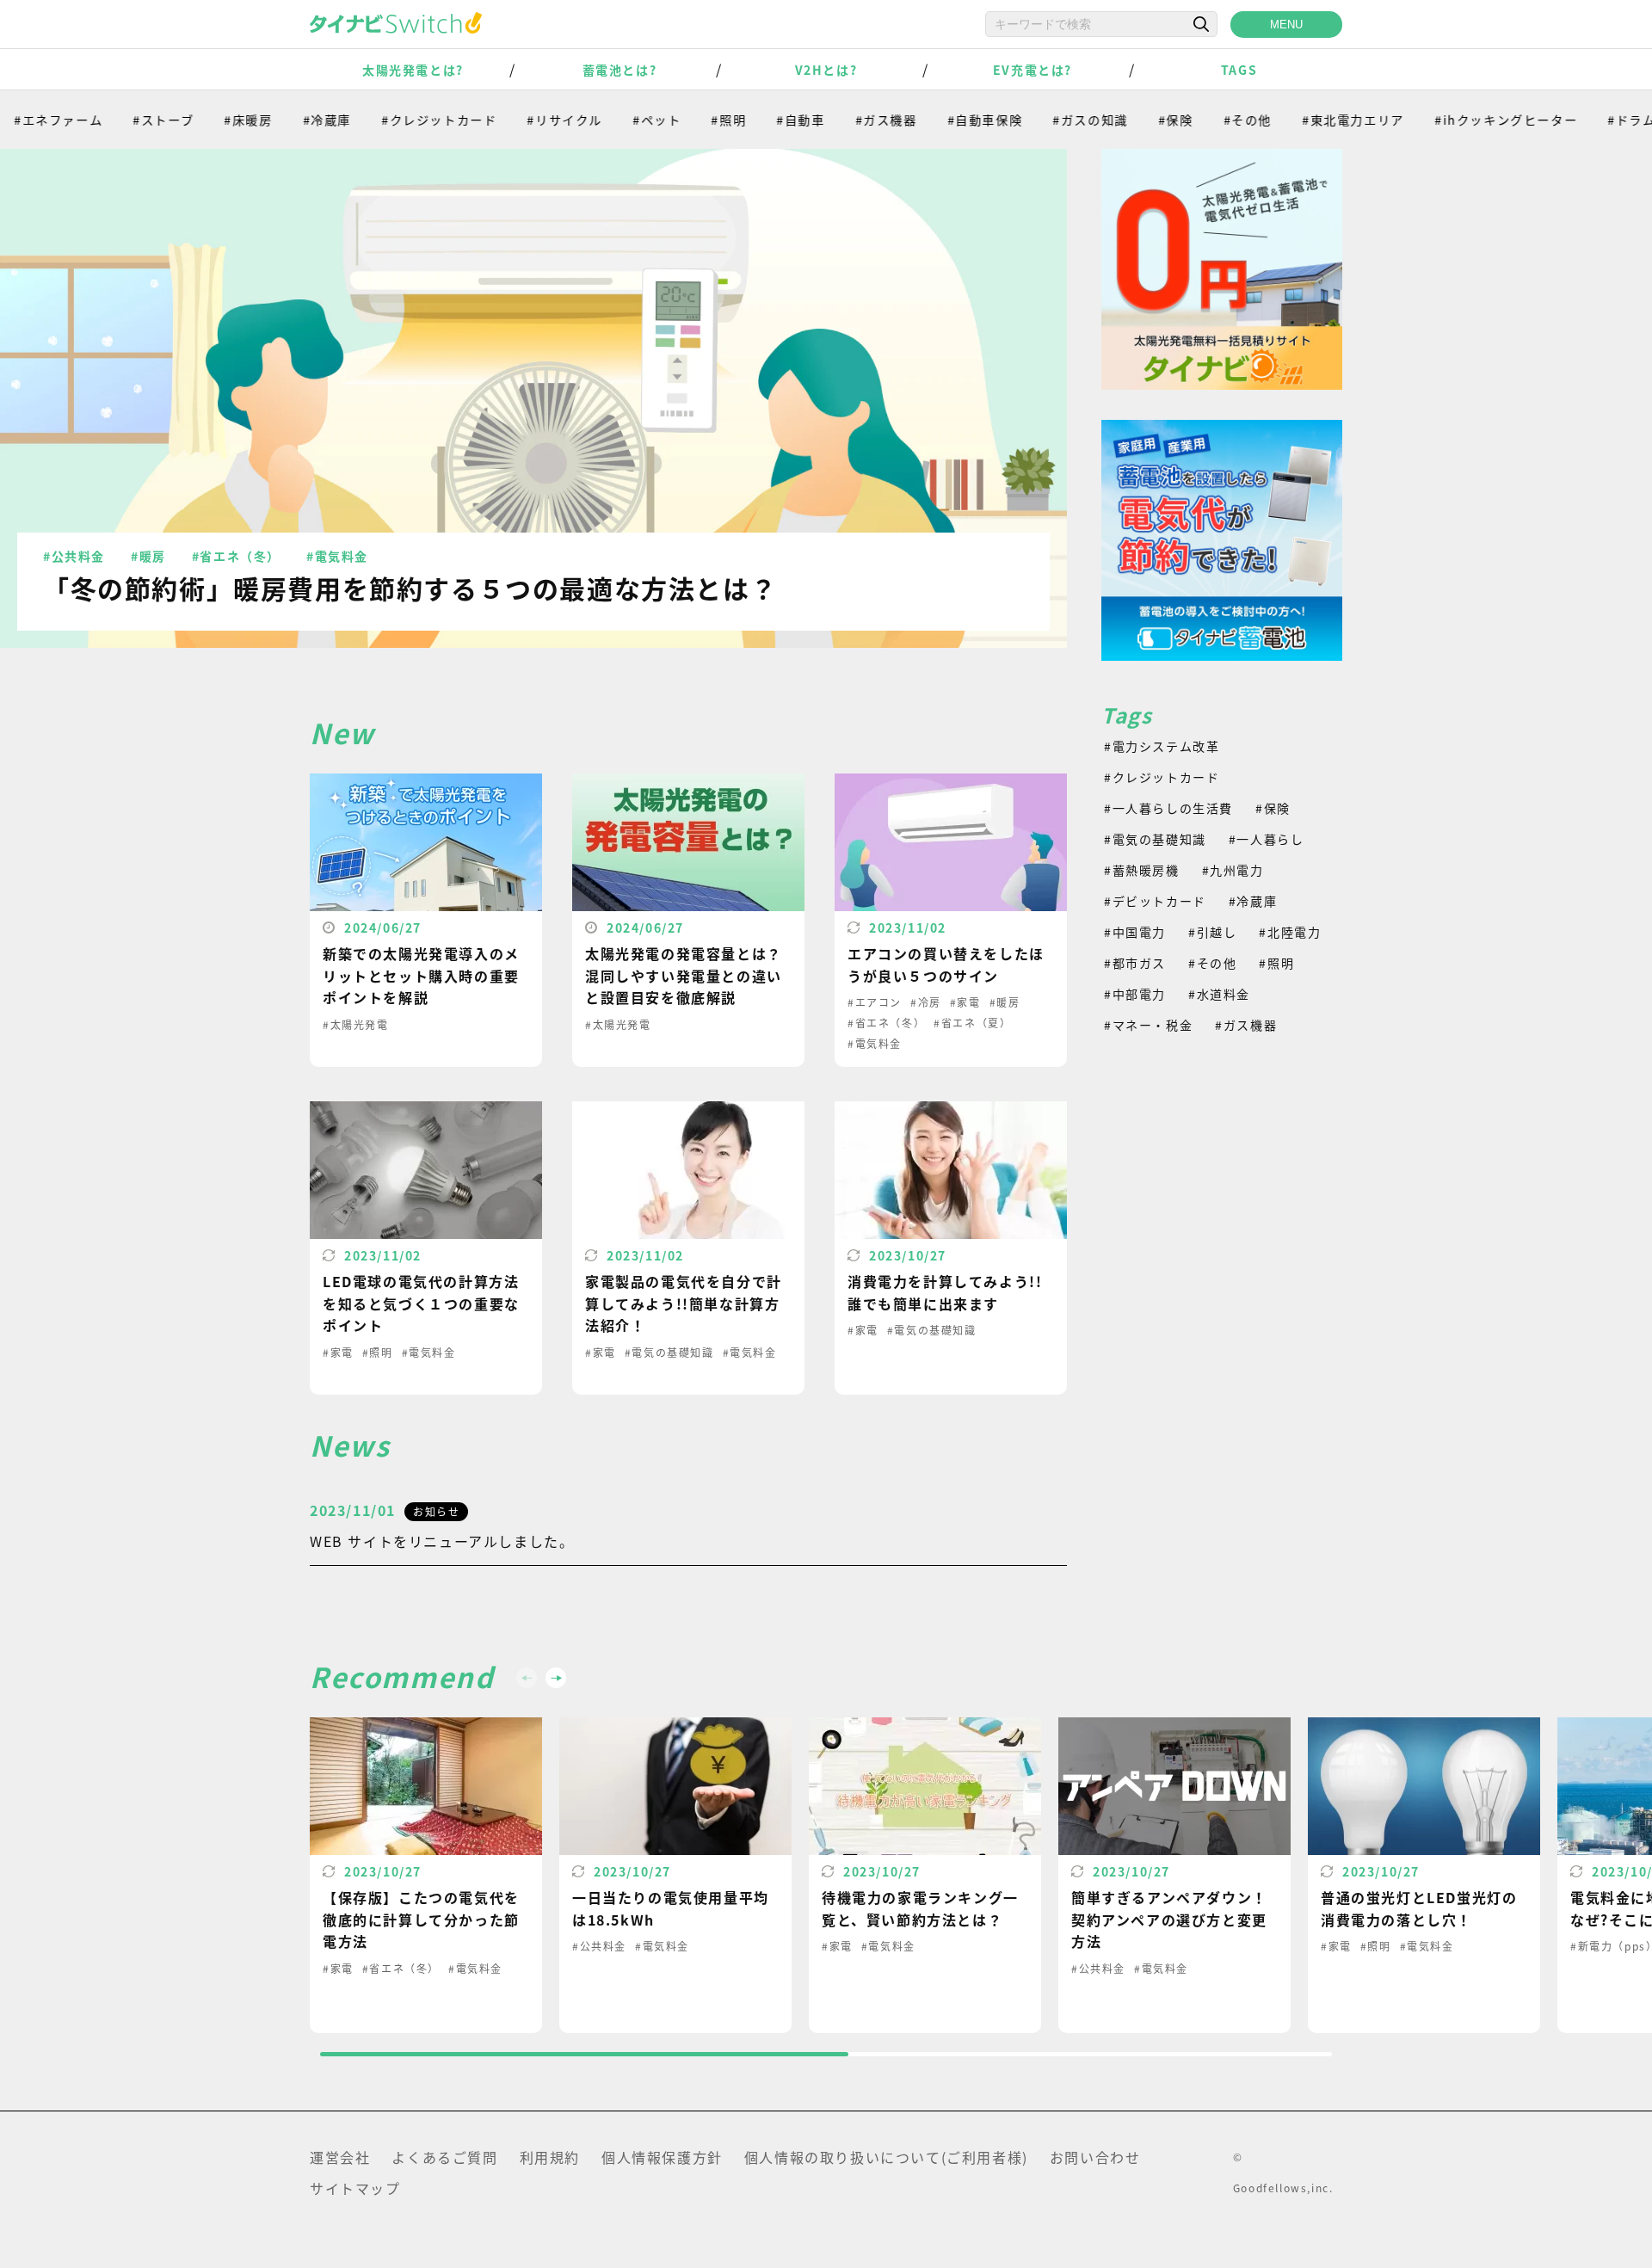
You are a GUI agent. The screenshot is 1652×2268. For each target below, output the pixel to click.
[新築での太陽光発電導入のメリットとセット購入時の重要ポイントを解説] (426, 920)
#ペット (614, 120)
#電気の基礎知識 (669, 1352)
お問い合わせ (1095, 2157)
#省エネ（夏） (972, 1023)
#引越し (1212, 932)
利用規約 (550, 2157)
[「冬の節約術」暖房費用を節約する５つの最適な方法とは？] (533, 398)
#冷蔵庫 (284, 120)
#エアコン (875, 1002)
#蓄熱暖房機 (1142, 870)
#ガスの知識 (1048, 120)
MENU (1286, 25)
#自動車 (758, 120)
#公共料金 (74, 556)
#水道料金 (1219, 994)
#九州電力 (1233, 870)
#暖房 (148, 556)
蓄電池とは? (620, 70)
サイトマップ (355, 2188)
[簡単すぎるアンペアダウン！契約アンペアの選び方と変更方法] (1174, 1875)
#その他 (1205, 120)
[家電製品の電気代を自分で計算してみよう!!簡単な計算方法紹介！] (688, 1248)
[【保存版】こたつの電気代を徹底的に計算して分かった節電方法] (426, 1875)
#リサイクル (522, 120)
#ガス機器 (843, 120)
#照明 (686, 120)
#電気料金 (337, 556)
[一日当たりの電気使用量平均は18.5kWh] (675, 1875)
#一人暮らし (1267, 839)
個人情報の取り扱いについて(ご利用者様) (886, 2157)
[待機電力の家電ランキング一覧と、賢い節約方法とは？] (925, 1875)
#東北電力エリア (1311, 120)
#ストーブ (121, 120)
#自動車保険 (942, 120)
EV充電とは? (1032, 70)
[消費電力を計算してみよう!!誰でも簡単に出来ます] (951, 1248)
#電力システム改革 (1162, 746)
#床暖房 (206, 120)
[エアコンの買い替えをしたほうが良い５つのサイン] (951, 920)
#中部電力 (1135, 994)
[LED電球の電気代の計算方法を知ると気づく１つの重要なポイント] (426, 1248)
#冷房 (926, 1002)
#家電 (965, 1002)
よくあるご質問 (444, 2157)
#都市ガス (1135, 963)
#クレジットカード (397, 120)
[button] (556, 1678)
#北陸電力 (1290, 932)
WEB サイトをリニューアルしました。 (442, 1541)
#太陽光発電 (356, 1024)
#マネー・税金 (1148, 1025)
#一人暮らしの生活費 (1168, 808)
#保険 (1134, 120)
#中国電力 (1135, 932)
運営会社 (340, 2157)
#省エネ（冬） (236, 556)
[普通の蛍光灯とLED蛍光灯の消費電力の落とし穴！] (1424, 1875)
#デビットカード (1155, 901)
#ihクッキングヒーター (1464, 120)
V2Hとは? (826, 70)
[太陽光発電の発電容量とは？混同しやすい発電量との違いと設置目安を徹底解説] (688, 920)
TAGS (1239, 70)
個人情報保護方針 (662, 2157)
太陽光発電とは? (413, 70)
